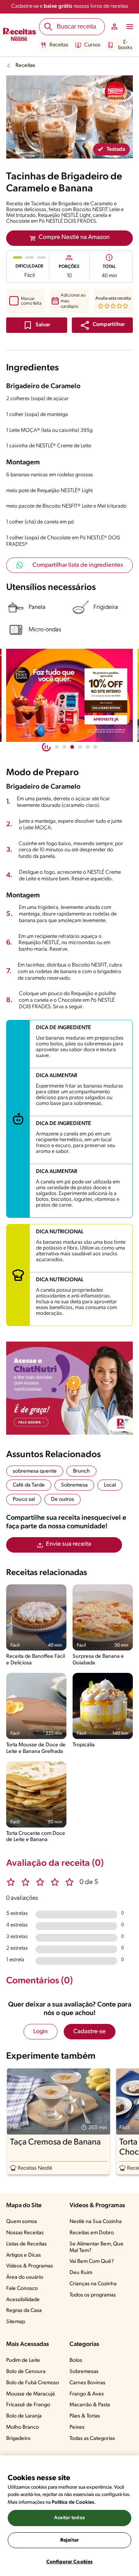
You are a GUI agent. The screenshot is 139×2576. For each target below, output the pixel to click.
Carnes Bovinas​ (87, 2383)
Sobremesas (84, 2372)
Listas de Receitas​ (26, 2244)
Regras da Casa (24, 2311)
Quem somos (22, 2222)
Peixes (77, 2427)
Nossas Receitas (25, 2233)
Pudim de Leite (23, 2360)
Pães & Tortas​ (85, 2416)
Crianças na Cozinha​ (93, 2284)
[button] (102, 325)
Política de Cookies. (74, 2502)
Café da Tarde (29, 1485)
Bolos (76, 2360)
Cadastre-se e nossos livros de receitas (70, 6)
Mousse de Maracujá (31, 2394)
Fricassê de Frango (28, 2405)
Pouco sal (24, 1499)
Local (110, 1485)
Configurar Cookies (69, 2562)
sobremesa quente (35, 1471)
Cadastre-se (90, 2032)
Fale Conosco (22, 2289)
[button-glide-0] (57, 747)
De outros (63, 1499)
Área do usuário (25, 2277)
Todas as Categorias (92, 2439)
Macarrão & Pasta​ (90, 2405)
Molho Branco (23, 2427)
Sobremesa (74, 1485)
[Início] (19, 35)
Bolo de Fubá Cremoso (33, 2383)
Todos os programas (93, 2295)
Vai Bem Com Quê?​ (92, 2261)
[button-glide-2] (72, 747)
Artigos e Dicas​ (24, 2255)
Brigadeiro (18, 2439)
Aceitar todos (69, 2518)
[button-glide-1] (64, 747)
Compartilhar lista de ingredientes (78, 565)
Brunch (81, 1471)
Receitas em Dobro (92, 2233)
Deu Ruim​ (81, 2273)
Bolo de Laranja (24, 2416)
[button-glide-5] (95, 747)
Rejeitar (69, 2540)
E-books (125, 45)
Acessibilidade (23, 2300)
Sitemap (16, 2322)
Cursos (92, 45)
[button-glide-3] (80, 747)
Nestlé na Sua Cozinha (96, 2222)
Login (41, 2032)
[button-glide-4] (88, 747)
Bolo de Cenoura (26, 2372)
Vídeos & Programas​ (30, 2266)
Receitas (59, 45)
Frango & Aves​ (87, 2394)
